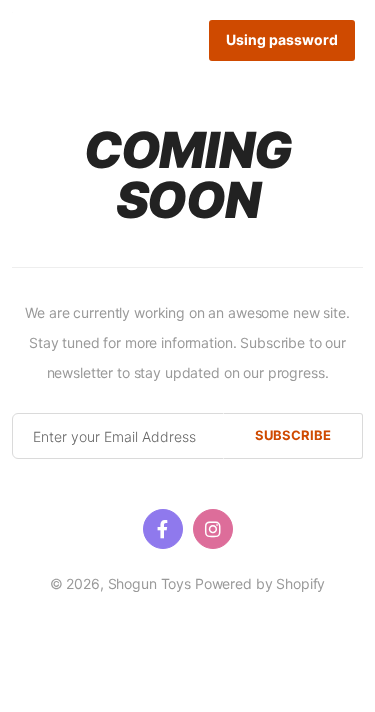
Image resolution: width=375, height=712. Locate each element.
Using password (282, 39)
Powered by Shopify (260, 583)
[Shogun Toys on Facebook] (163, 529)
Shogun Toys (149, 583)
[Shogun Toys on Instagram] (213, 529)
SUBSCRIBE (293, 435)
